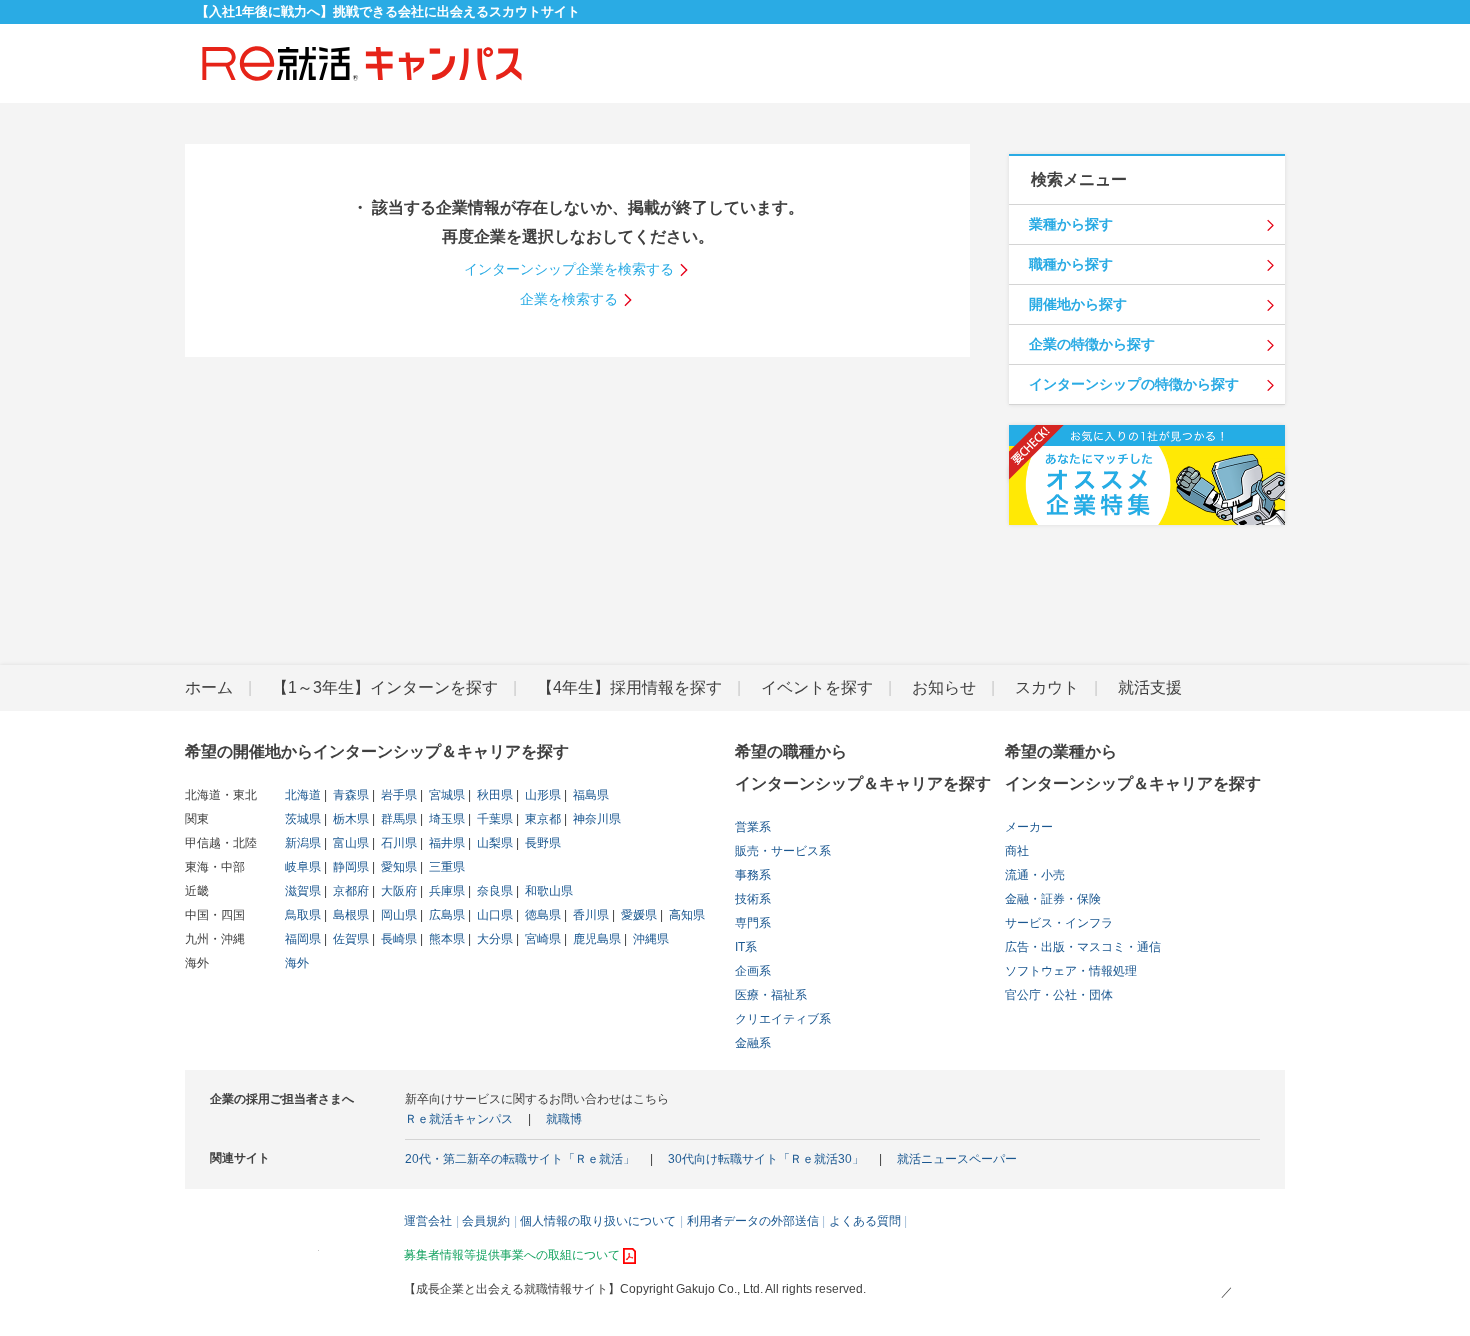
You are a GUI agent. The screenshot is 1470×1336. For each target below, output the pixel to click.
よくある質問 (865, 1221)
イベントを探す (817, 687)
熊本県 (445, 939)
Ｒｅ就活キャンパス (459, 1119)
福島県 (589, 795)
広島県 (445, 915)
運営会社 (428, 1221)
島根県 (349, 915)
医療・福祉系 (771, 995)
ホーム (209, 687)
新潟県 (303, 843)
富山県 (349, 843)
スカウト (1047, 687)
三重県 (445, 867)
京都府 (349, 891)
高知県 (685, 915)
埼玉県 (445, 819)
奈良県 (493, 891)
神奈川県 (595, 819)
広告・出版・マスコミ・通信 (1083, 947)
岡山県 (397, 915)
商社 (1017, 851)
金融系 (753, 1043)
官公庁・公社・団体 (1059, 995)
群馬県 (397, 819)
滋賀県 (303, 891)
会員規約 (486, 1221)
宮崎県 (541, 939)
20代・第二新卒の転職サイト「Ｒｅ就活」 (520, 1159)
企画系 (753, 971)
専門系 (753, 923)
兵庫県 (445, 891)
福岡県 (303, 939)
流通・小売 (1035, 875)
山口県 (493, 915)
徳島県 (541, 915)
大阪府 (397, 891)
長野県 (541, 843)
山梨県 (493, 843)
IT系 (746, 947)
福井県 (445, 843)
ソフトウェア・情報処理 (1071, 971)
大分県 (493, 939)
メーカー (1029, 827)
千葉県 (493, 819)
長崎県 (397, 939)
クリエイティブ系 (783, 1019)
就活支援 (1150, 687)
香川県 (589, 915)
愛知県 (397, 867)
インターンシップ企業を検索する (569, 269)
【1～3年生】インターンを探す (385, 687)
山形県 (541, 795)
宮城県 (445, 795)
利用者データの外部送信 (753, 1221)
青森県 (349, 795)
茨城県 (303, 819)
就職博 (564, 1119)
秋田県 (493, 795)
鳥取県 (303, 915)
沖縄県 (649, 939)
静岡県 (349, 867)
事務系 (753, 875)
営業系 (753, 827)
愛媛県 (637, 915)
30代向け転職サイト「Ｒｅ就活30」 (766, 1159)
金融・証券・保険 (1053, 899)
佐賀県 (349, 939)
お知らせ (944, 687)
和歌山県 (547, 891)
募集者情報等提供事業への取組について (512, 1255)
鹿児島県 (595, 939)
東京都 (541, 819)
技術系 (753, 899)
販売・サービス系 (783, 851)
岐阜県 (303, 867)
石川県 (397, 843)
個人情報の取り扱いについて (598, 1221)
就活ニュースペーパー (957, 1159)
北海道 (303, 795)
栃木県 (349, 819)
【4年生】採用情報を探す (629, 687)
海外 (297, 963)
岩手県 (397, 795)
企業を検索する (569, 299)
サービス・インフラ (1059, 923)
